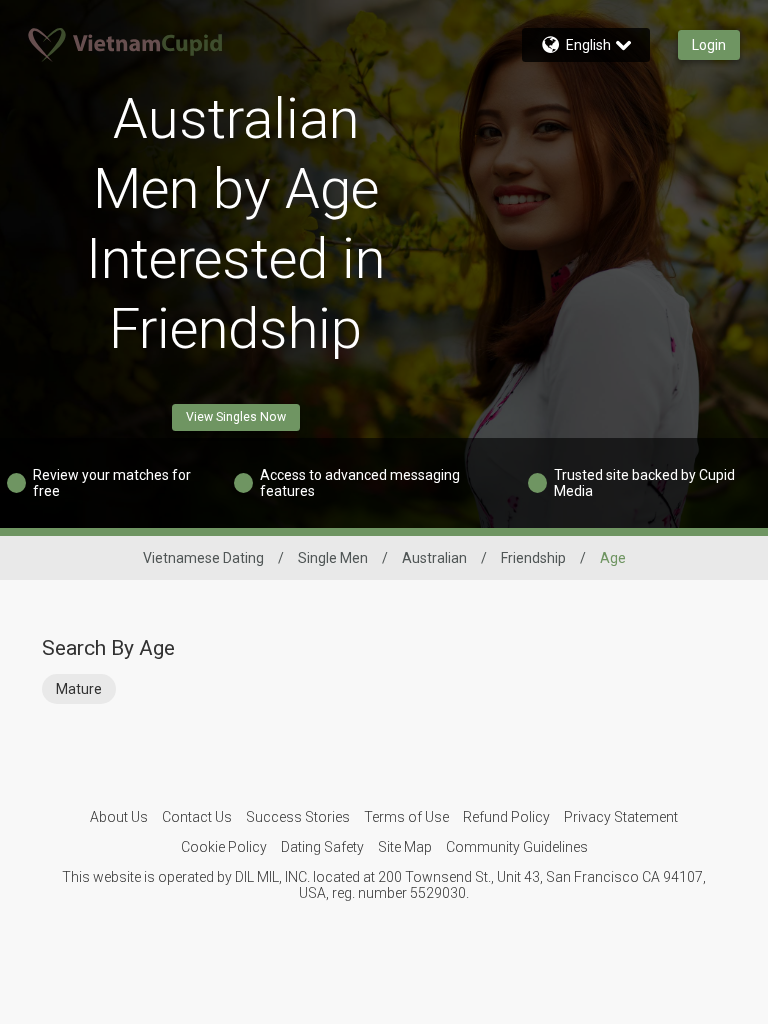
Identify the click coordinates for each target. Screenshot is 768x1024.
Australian (434, 558)
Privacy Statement (621, 817)
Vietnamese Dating (203, 558)
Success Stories (298, 817)
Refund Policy (506, 817)
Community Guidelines (517, 847)
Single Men (333, 558)
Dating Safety (322, 847)
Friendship (533, 558)
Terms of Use (406, 817)
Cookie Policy (224, 847)
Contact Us (197, 817)
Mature (79, 689)
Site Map (405, 847)
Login (709, 45)
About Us (119, 817)
